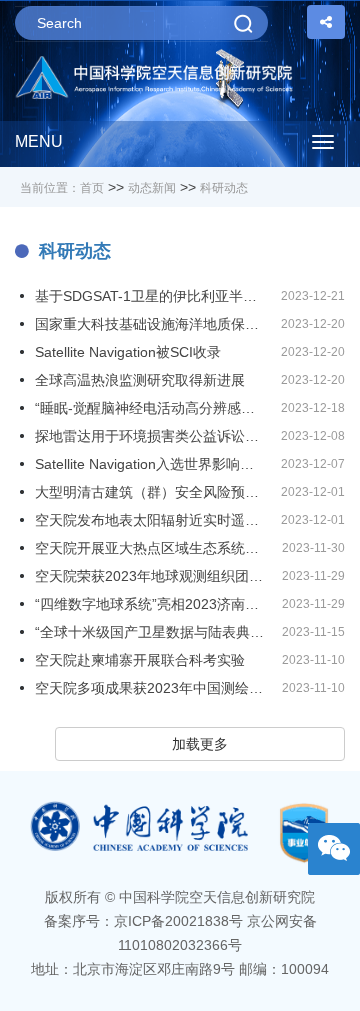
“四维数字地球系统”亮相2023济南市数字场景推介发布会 (151, 604)
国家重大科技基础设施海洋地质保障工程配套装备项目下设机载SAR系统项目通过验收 (151, 324)
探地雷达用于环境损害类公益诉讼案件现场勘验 (151, 436)
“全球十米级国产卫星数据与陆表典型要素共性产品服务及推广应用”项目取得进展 (151, 632)
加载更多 (200, 744)
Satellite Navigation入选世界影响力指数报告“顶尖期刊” (151, 464)
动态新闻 (152, 188)
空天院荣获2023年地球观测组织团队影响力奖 (151, 576)
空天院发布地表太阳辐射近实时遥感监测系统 (151, 520)
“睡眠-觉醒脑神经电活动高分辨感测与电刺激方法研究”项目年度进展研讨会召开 (151, 408)
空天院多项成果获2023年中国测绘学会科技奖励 (151, 688)
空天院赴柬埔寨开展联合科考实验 (140, 660)
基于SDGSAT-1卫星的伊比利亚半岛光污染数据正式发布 (151, 296)
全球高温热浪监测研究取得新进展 (140, 380)
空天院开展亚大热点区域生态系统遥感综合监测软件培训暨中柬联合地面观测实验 (151, 548)
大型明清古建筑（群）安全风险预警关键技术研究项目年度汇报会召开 (151, 492)
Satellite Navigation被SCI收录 (128, 352)
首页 (92, 188)
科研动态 (224, 188)
